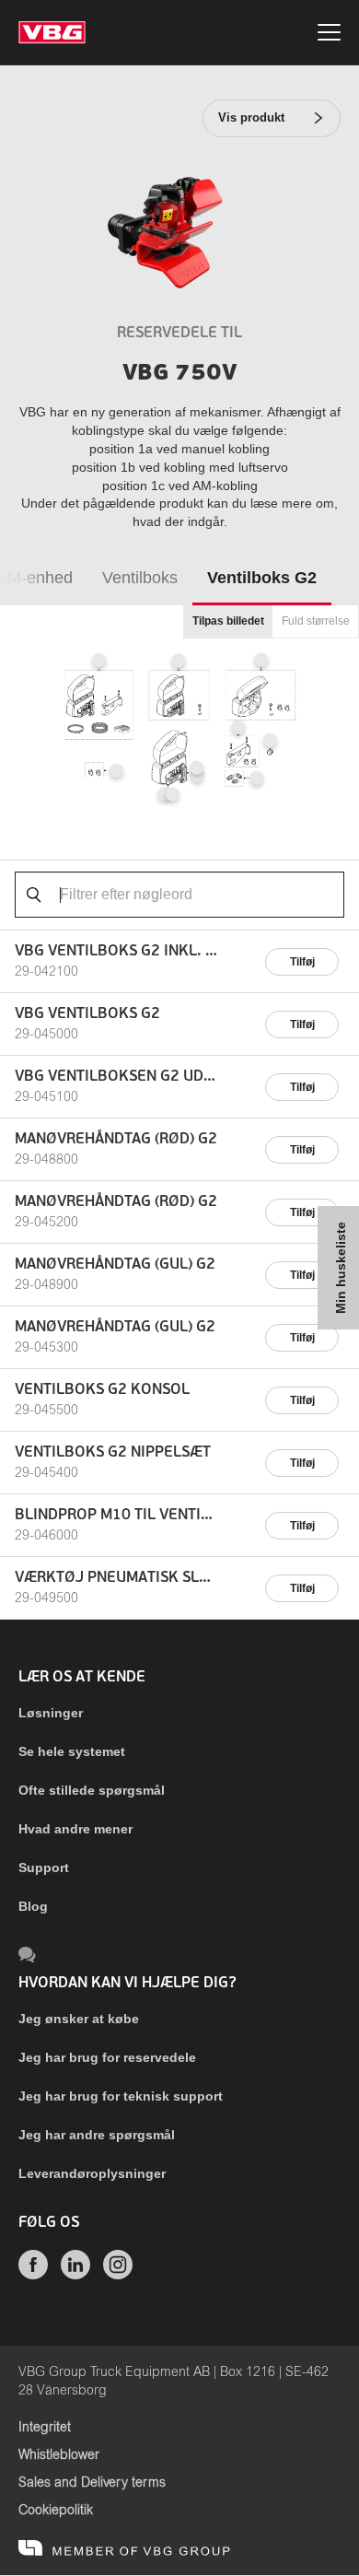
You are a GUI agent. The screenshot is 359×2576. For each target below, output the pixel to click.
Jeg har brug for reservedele (107, 2057)
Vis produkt (251, 117)
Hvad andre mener (75, 1829)
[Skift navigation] (329, 35)
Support (44, 1868)
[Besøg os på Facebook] (33, 2275)
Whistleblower (59, 2455)
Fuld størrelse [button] (316, 621)
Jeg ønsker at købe (79, 2019)
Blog (33, 1906)
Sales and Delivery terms (92, 2483)
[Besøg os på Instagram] (118, 2275)
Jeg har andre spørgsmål (97, 2135)
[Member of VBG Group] (124, 2548)
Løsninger (51, 1713)
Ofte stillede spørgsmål (92, 1790)
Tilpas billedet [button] (228, 621)
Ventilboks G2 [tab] (262, 578)
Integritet (45, 2428)
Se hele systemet (72, 1751)
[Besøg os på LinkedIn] (75, 2275)
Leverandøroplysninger (92, 2173)
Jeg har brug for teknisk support (121, 2096)
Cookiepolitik (56, 2511)
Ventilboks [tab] (140, 578)
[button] (99, 661)
